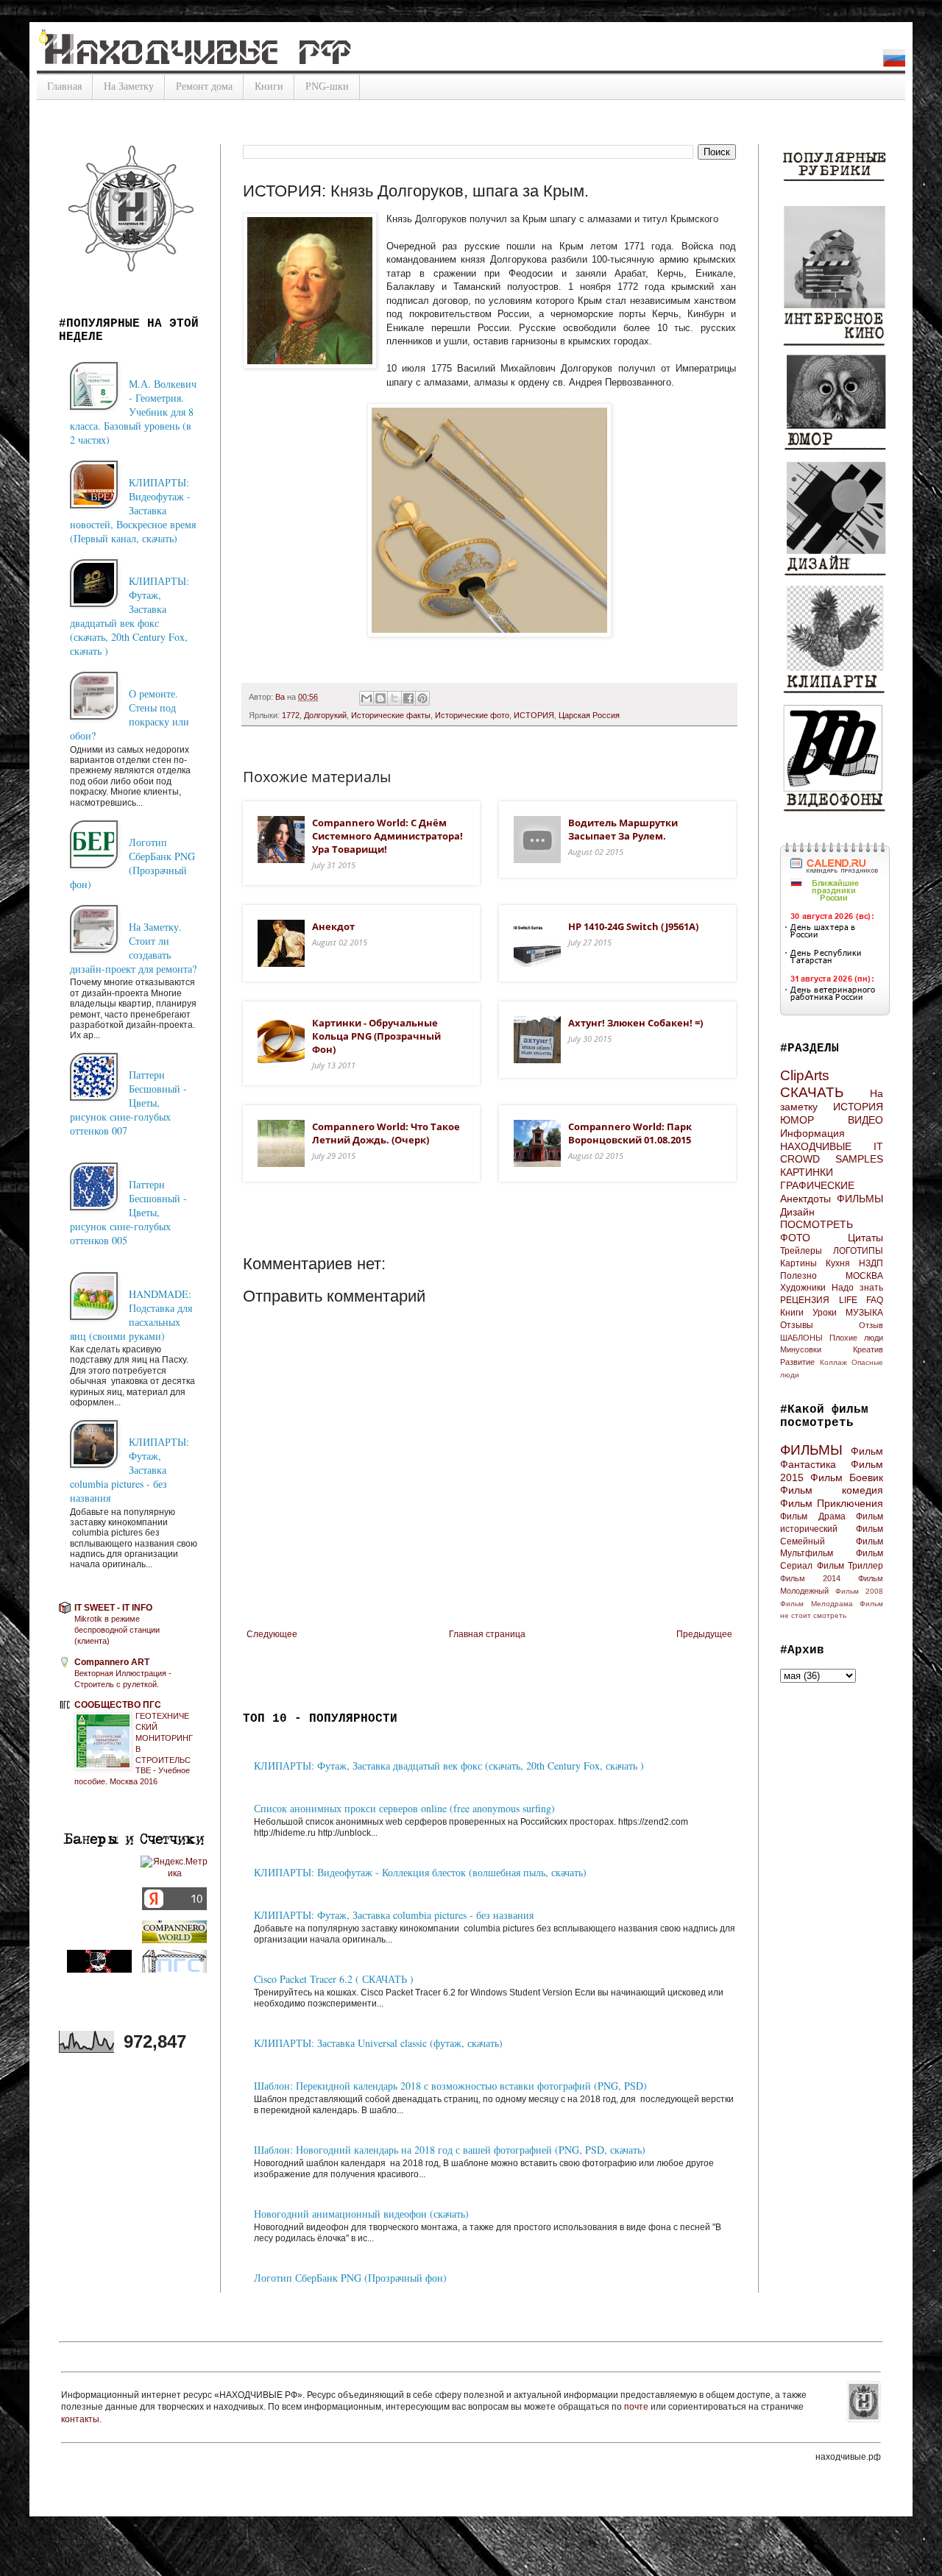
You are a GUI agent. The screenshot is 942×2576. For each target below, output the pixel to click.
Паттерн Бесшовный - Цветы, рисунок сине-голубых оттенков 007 (128, 1103)
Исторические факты (391, 715)
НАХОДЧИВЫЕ (816, 1146)
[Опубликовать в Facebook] (408, 698)
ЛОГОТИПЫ (858, 1251)
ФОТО (795, 1238)
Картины (798, 1263)
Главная (64, 86)
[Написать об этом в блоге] (380, 698)
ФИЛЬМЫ (860, 1199)
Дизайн (797, 1212)
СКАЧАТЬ (812, 1092)
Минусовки (801, 1349)
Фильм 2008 (859, 1591)
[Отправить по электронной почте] (366, 698)
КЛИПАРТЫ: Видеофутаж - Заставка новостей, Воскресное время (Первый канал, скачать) (133, 510)
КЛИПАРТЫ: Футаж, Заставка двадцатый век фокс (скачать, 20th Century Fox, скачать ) (449, 1766)
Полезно (798, 1276)
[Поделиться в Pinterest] (422, 698)
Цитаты (865, 1238)
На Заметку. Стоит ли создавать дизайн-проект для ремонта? (133, 948)
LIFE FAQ (861, 1300)
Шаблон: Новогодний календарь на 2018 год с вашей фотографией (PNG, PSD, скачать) (450, 2150)
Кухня (838, 1263)
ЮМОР (797, 1120)
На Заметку (129, 86)
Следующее (272, 1634)
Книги (269, 86)
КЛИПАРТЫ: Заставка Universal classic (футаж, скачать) (378, 2043)
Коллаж (833, 1362)
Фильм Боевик (847, 1477)
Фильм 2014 (810, 1578)
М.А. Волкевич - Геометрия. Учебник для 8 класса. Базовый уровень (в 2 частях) (133, 412)
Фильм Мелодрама (817, 1604)
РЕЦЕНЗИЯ (805, 1300)
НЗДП (871, 1263)
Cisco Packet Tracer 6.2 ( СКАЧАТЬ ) (334, 1979)
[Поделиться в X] (394, 698)
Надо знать (857, 1288)
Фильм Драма (813, 1516)
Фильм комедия (832, 1490)
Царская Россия (589, 715)
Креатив (868, 1349)
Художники (803, 1288)
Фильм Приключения (832, 1503)
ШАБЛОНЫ (801, 1338)
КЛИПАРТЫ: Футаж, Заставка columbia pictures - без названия (394, 1915)
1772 (291, 715)
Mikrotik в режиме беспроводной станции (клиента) (117, 1630)
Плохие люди (856, 1338)
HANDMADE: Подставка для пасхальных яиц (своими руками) (131, 1315)
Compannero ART (112, 1662)
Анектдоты (805, 1199)
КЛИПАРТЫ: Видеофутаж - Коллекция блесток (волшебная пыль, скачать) (420, 1872)
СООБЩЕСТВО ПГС (118, 1705)
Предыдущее (704, 1634)
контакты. (81, 2419)
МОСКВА (864, 1276)
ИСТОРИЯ (534, 715)
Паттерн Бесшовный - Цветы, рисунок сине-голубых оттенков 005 (128, 1212)
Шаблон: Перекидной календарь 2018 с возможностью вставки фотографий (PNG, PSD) (450, 2086)
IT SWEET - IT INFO (113, 1608)
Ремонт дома (204, 86)
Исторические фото (472, 715)
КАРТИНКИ (807, 1172)
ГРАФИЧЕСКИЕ (817, 1185)
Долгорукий (325, 715)
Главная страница (487, 1634)
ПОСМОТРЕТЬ (817, 1224)
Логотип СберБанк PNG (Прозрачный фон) (350, 2278)
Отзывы (797, 1325)
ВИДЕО (865, 1120)
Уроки (825, 1313)
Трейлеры (801, 1251)
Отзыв (871, 1325)
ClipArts (805, 1075)
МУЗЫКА (864, 1313)
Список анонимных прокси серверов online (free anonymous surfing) (404, 1808)
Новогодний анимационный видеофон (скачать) (361, 2214)
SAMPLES (859, 1159)
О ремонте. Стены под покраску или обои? (130, 714)
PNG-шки (327, 86)
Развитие (797, 1362)
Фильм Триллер (850, 1566)
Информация (812, 1133)
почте (637, 2407)
